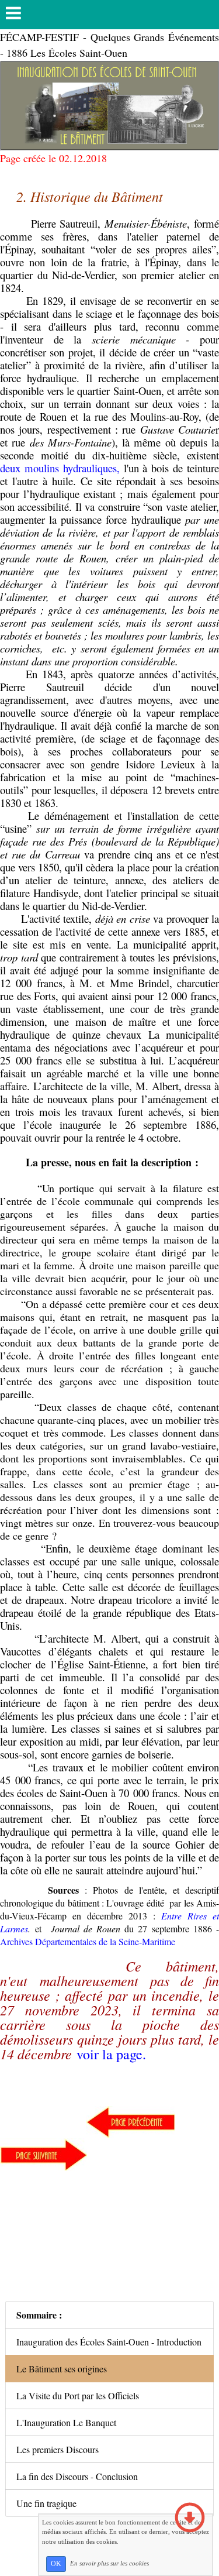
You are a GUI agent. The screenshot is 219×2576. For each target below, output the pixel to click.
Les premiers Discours (58, 2449)
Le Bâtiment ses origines (62, 2369)
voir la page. (111, 2054)
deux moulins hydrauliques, (60, 468)
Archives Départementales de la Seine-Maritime (89, 1941)
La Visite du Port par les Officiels (78, 2395)
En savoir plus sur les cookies (109, 2563)
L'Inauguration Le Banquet (66, 2422)
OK (56, 2564)
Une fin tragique (46, 2503)
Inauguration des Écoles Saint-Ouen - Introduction (109, 2342)
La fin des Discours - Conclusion (77, 2476)
